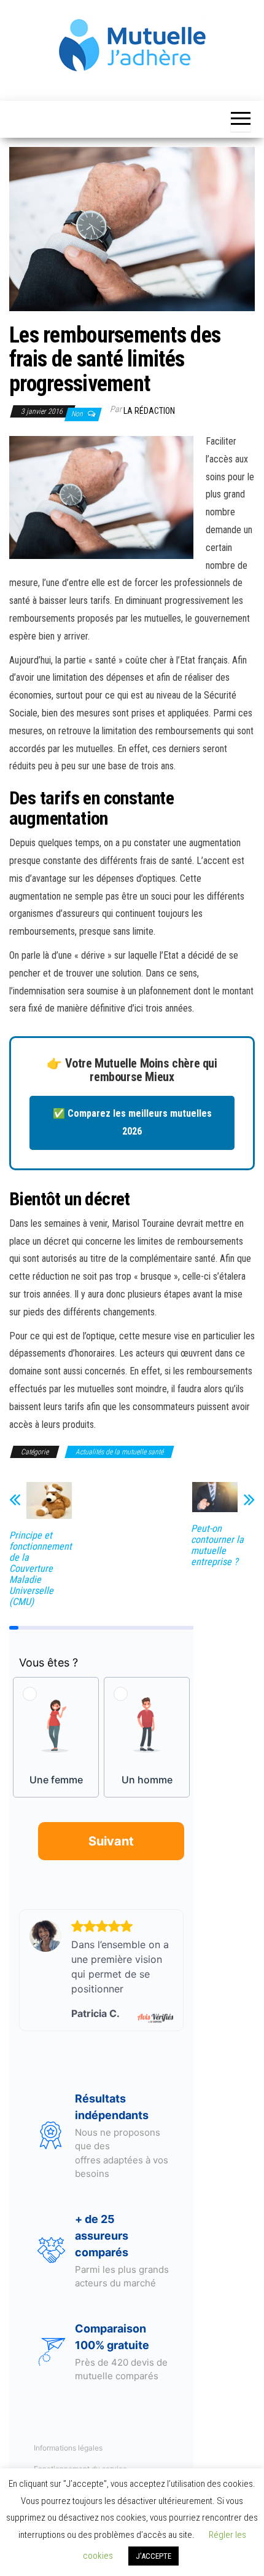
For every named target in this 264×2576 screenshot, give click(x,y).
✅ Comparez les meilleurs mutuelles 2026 (132, 1122)
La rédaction (149, 411)
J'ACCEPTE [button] (153, 2556)
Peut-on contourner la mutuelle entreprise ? (217, 1545)
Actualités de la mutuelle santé (119, 1452)
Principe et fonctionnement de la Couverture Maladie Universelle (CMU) (41, 1569)
